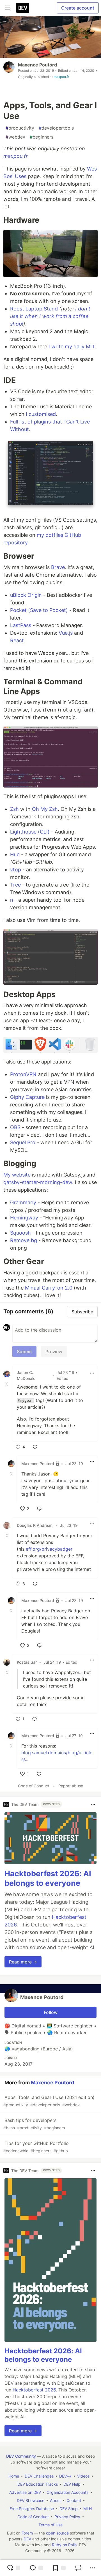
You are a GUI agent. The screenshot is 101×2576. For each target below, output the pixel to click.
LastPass (21, 625)
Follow (51, 2012)
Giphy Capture (27, 1097)
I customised (41, 414)
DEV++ (65, 2476)
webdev (15, 137)
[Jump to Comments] (36, 2568)
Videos (83, 2476)
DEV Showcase (31, 2500)
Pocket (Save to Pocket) (39, 610)
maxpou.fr (61, 77)
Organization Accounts (67, 2492)
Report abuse (71, 1786)
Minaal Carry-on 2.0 (49, 1288)
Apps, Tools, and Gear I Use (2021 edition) (49, 2101)
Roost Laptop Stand (34, 309)
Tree (15, 885)
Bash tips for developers (34, 2124)
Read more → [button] (23, 1962)
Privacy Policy (67, 2517)
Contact (74, 2500)
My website (17, 1175)
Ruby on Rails (64, 2545)
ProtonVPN (23, 1074)
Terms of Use (50, 2525)
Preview (54, 1352)
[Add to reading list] (59, 2568)
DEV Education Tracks (38, 2484)
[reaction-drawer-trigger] (13, 2568)
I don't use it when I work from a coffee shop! (50, 316)
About (55, 2500)
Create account (78, 8)
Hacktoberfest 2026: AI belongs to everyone (48, 1878)
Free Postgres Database (32, 2509)
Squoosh (20, 1233)
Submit (24, 1352)
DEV (27, 2539)
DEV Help (72, 2484)
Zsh (14, 809)
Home (14, 2476)
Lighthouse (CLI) (30, 832)
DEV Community (21, 2456)
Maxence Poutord (37, 65)
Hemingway (24, 1218)
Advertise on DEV (25, 2492)
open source (57, 2533)
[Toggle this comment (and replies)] (7, 1384)
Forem (27, 2533)
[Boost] (78, 2568)
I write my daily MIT (72, 347)
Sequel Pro (23, 1142)
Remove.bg (24, 1240)
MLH (88, 2509)
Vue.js (66, 633)
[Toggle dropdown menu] (92, 1373)
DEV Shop (69, 2509)
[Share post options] (93, 2568)
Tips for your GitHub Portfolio (36, 2147)
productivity (20, 128)
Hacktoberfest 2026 (34, 2390)
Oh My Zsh (45, 809)
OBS (15, 1127)
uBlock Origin (26, 595)
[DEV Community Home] (23, 8)
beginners (42, 137)
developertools (56, 128)
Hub (15, 854)
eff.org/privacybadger (49, 1549)
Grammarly (23, 1202)
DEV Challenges (39, 2476)
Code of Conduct (34, 1786)
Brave (58, 567)
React (17, 640)
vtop (16, 870)
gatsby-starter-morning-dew (38, 1182)
